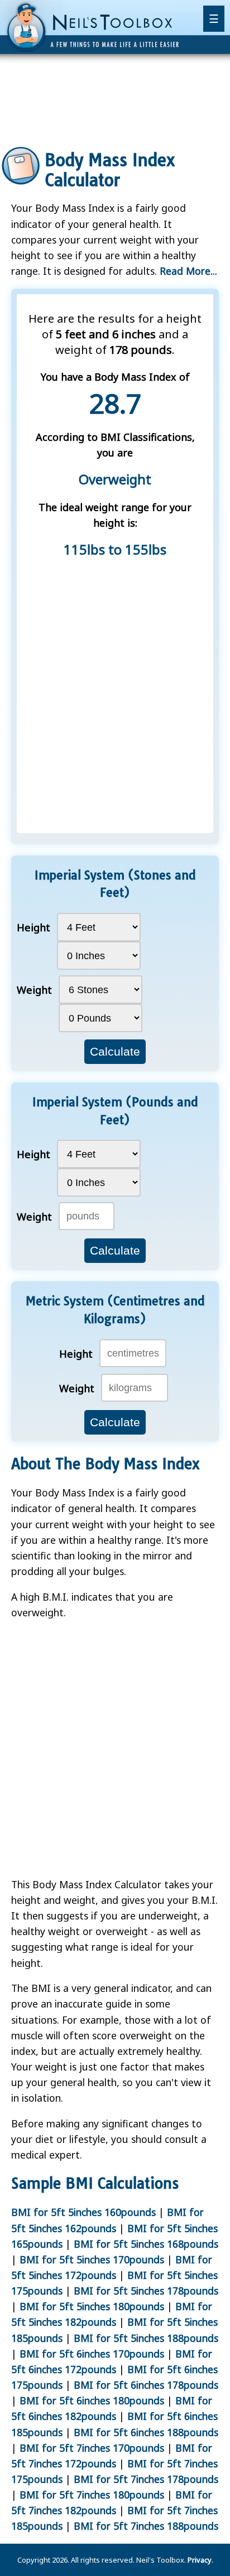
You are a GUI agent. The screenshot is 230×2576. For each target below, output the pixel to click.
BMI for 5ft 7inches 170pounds (92, 2448)
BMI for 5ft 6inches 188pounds (146, 2432)
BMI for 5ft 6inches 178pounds (146, 2385)
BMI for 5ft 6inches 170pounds (92, 2354)
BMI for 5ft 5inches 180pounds (92, 2306)
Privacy (200, 2560)
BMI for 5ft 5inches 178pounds (146, 2291)
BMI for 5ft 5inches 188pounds (146, 2338)
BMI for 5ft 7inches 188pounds (146, 2526)
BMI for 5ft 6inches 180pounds (92, 2400)
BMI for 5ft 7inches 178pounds (146, 2479)
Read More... (188, 271)
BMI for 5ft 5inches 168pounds (146, 2244)
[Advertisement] (115, 103)
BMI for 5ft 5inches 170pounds (92, 2259)
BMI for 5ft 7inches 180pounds (92, 2495)
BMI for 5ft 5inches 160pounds (83, 2212)
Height (33, 927)
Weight (34, 990)
